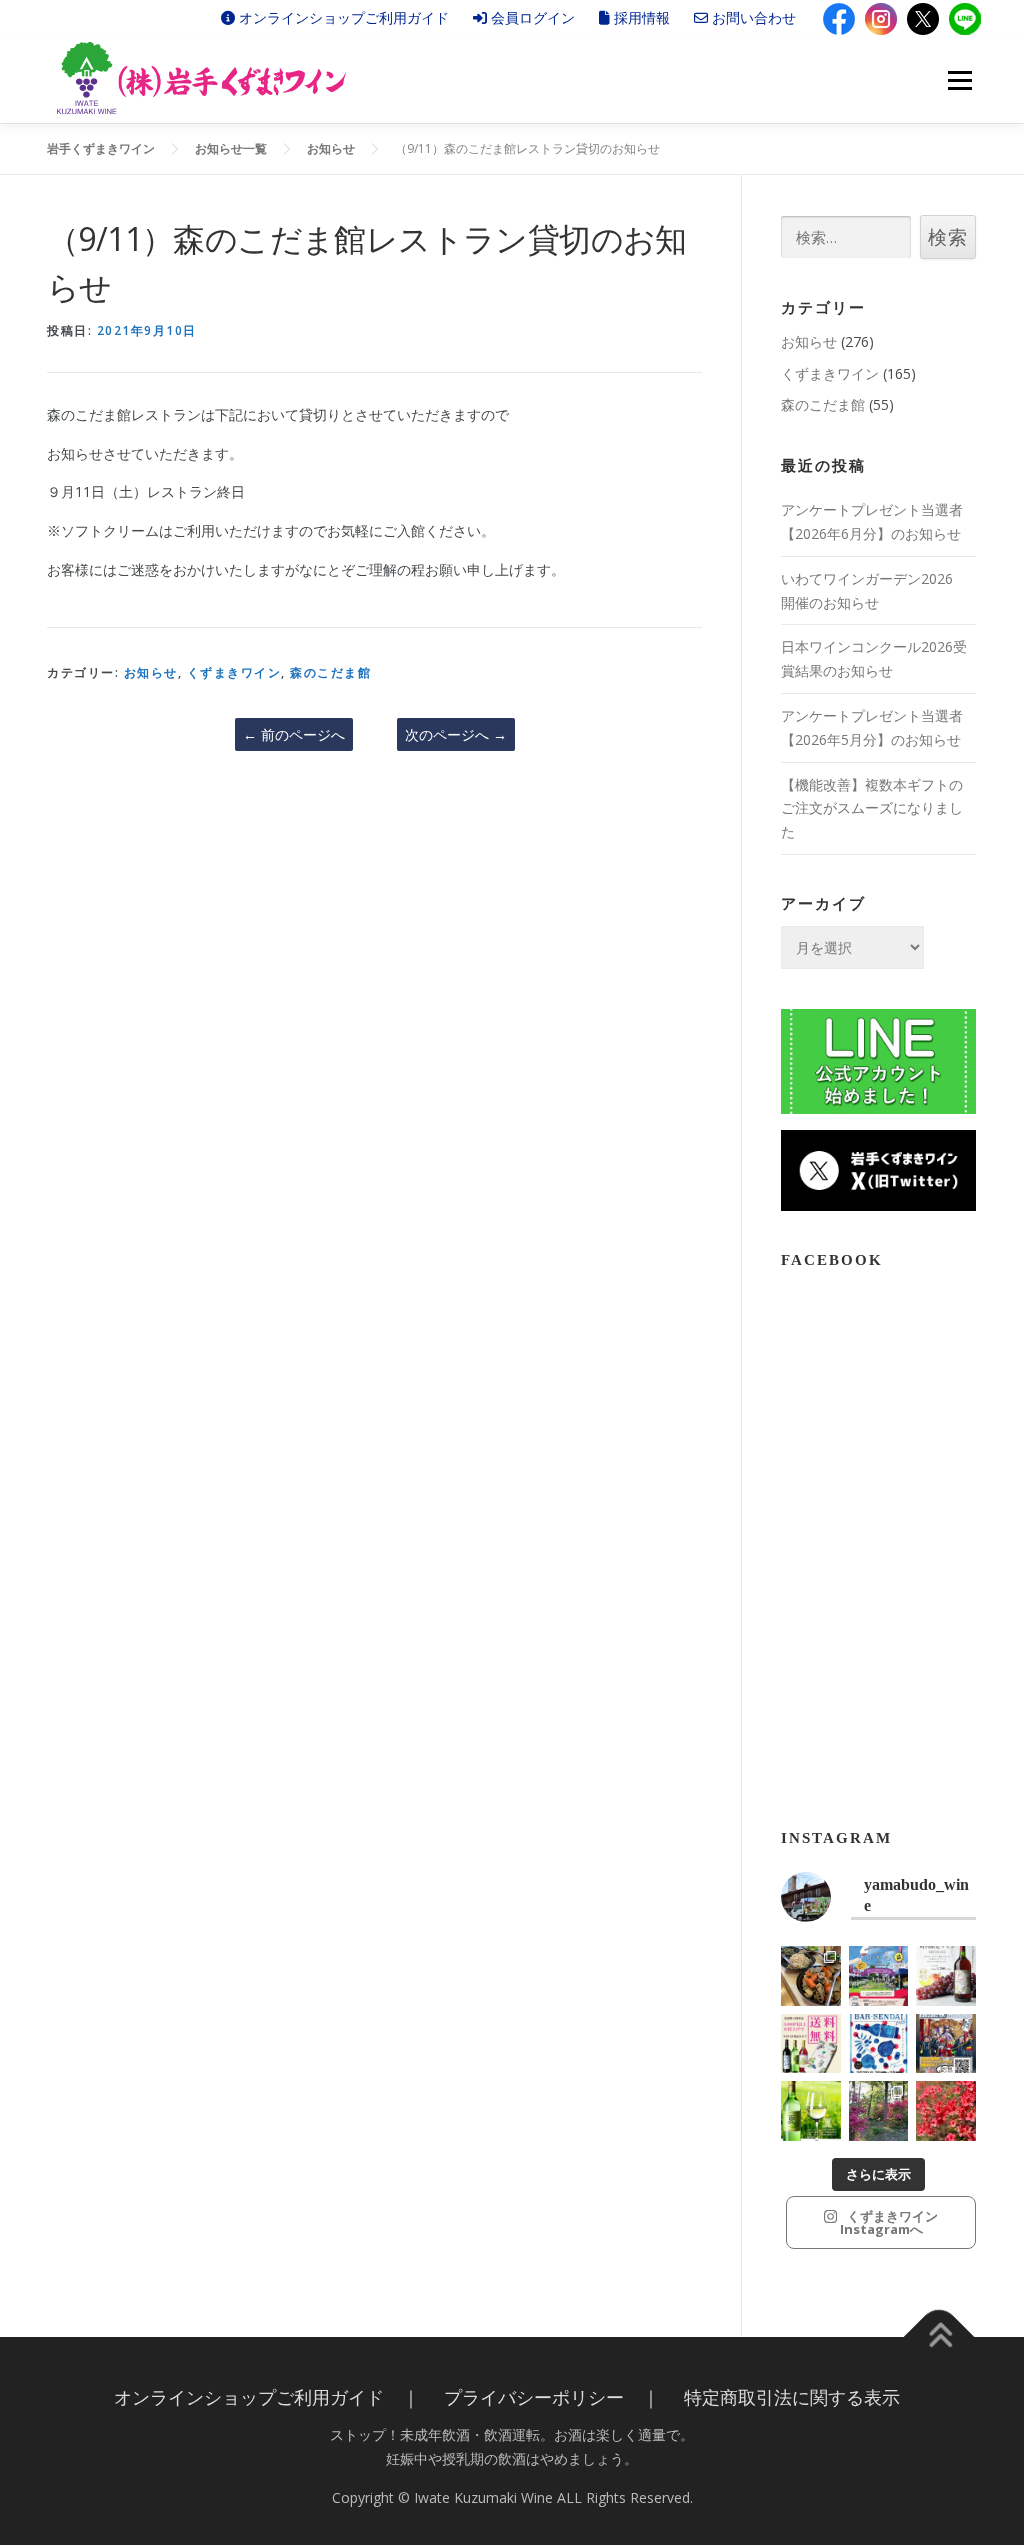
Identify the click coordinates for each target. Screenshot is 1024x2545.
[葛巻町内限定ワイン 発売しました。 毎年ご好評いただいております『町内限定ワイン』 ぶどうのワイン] (946, 1976)
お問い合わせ (752, 17)
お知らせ (151, 672)
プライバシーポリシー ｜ (552, 2397)
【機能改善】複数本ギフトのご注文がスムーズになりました (872, 808)
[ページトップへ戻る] (939, 2337)
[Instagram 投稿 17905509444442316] (946, 2044)
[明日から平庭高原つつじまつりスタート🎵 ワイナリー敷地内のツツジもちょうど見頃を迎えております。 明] (879, 2111)
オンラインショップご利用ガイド (342, 17)
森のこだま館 (330, 672)
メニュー (959, 80)
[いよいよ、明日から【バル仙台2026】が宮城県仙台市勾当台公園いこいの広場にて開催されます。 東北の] (879, 2044)
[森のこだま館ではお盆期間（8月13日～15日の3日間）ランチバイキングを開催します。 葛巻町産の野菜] (811, 1976)
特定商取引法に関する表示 (792, 2397)
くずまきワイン (234, 672)
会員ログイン (531, 17)
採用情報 (640, 17)
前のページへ (294, 734)
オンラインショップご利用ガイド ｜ (267, 2397)
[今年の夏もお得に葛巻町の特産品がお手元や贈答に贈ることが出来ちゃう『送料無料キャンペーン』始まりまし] (811, 2044)
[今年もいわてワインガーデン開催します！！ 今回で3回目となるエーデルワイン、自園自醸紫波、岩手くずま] (879, 1976)
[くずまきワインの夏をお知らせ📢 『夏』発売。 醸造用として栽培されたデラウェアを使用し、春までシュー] (811, 2111)
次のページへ (456, 734)
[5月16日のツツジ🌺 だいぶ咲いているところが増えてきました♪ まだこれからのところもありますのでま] (946, 2111)
